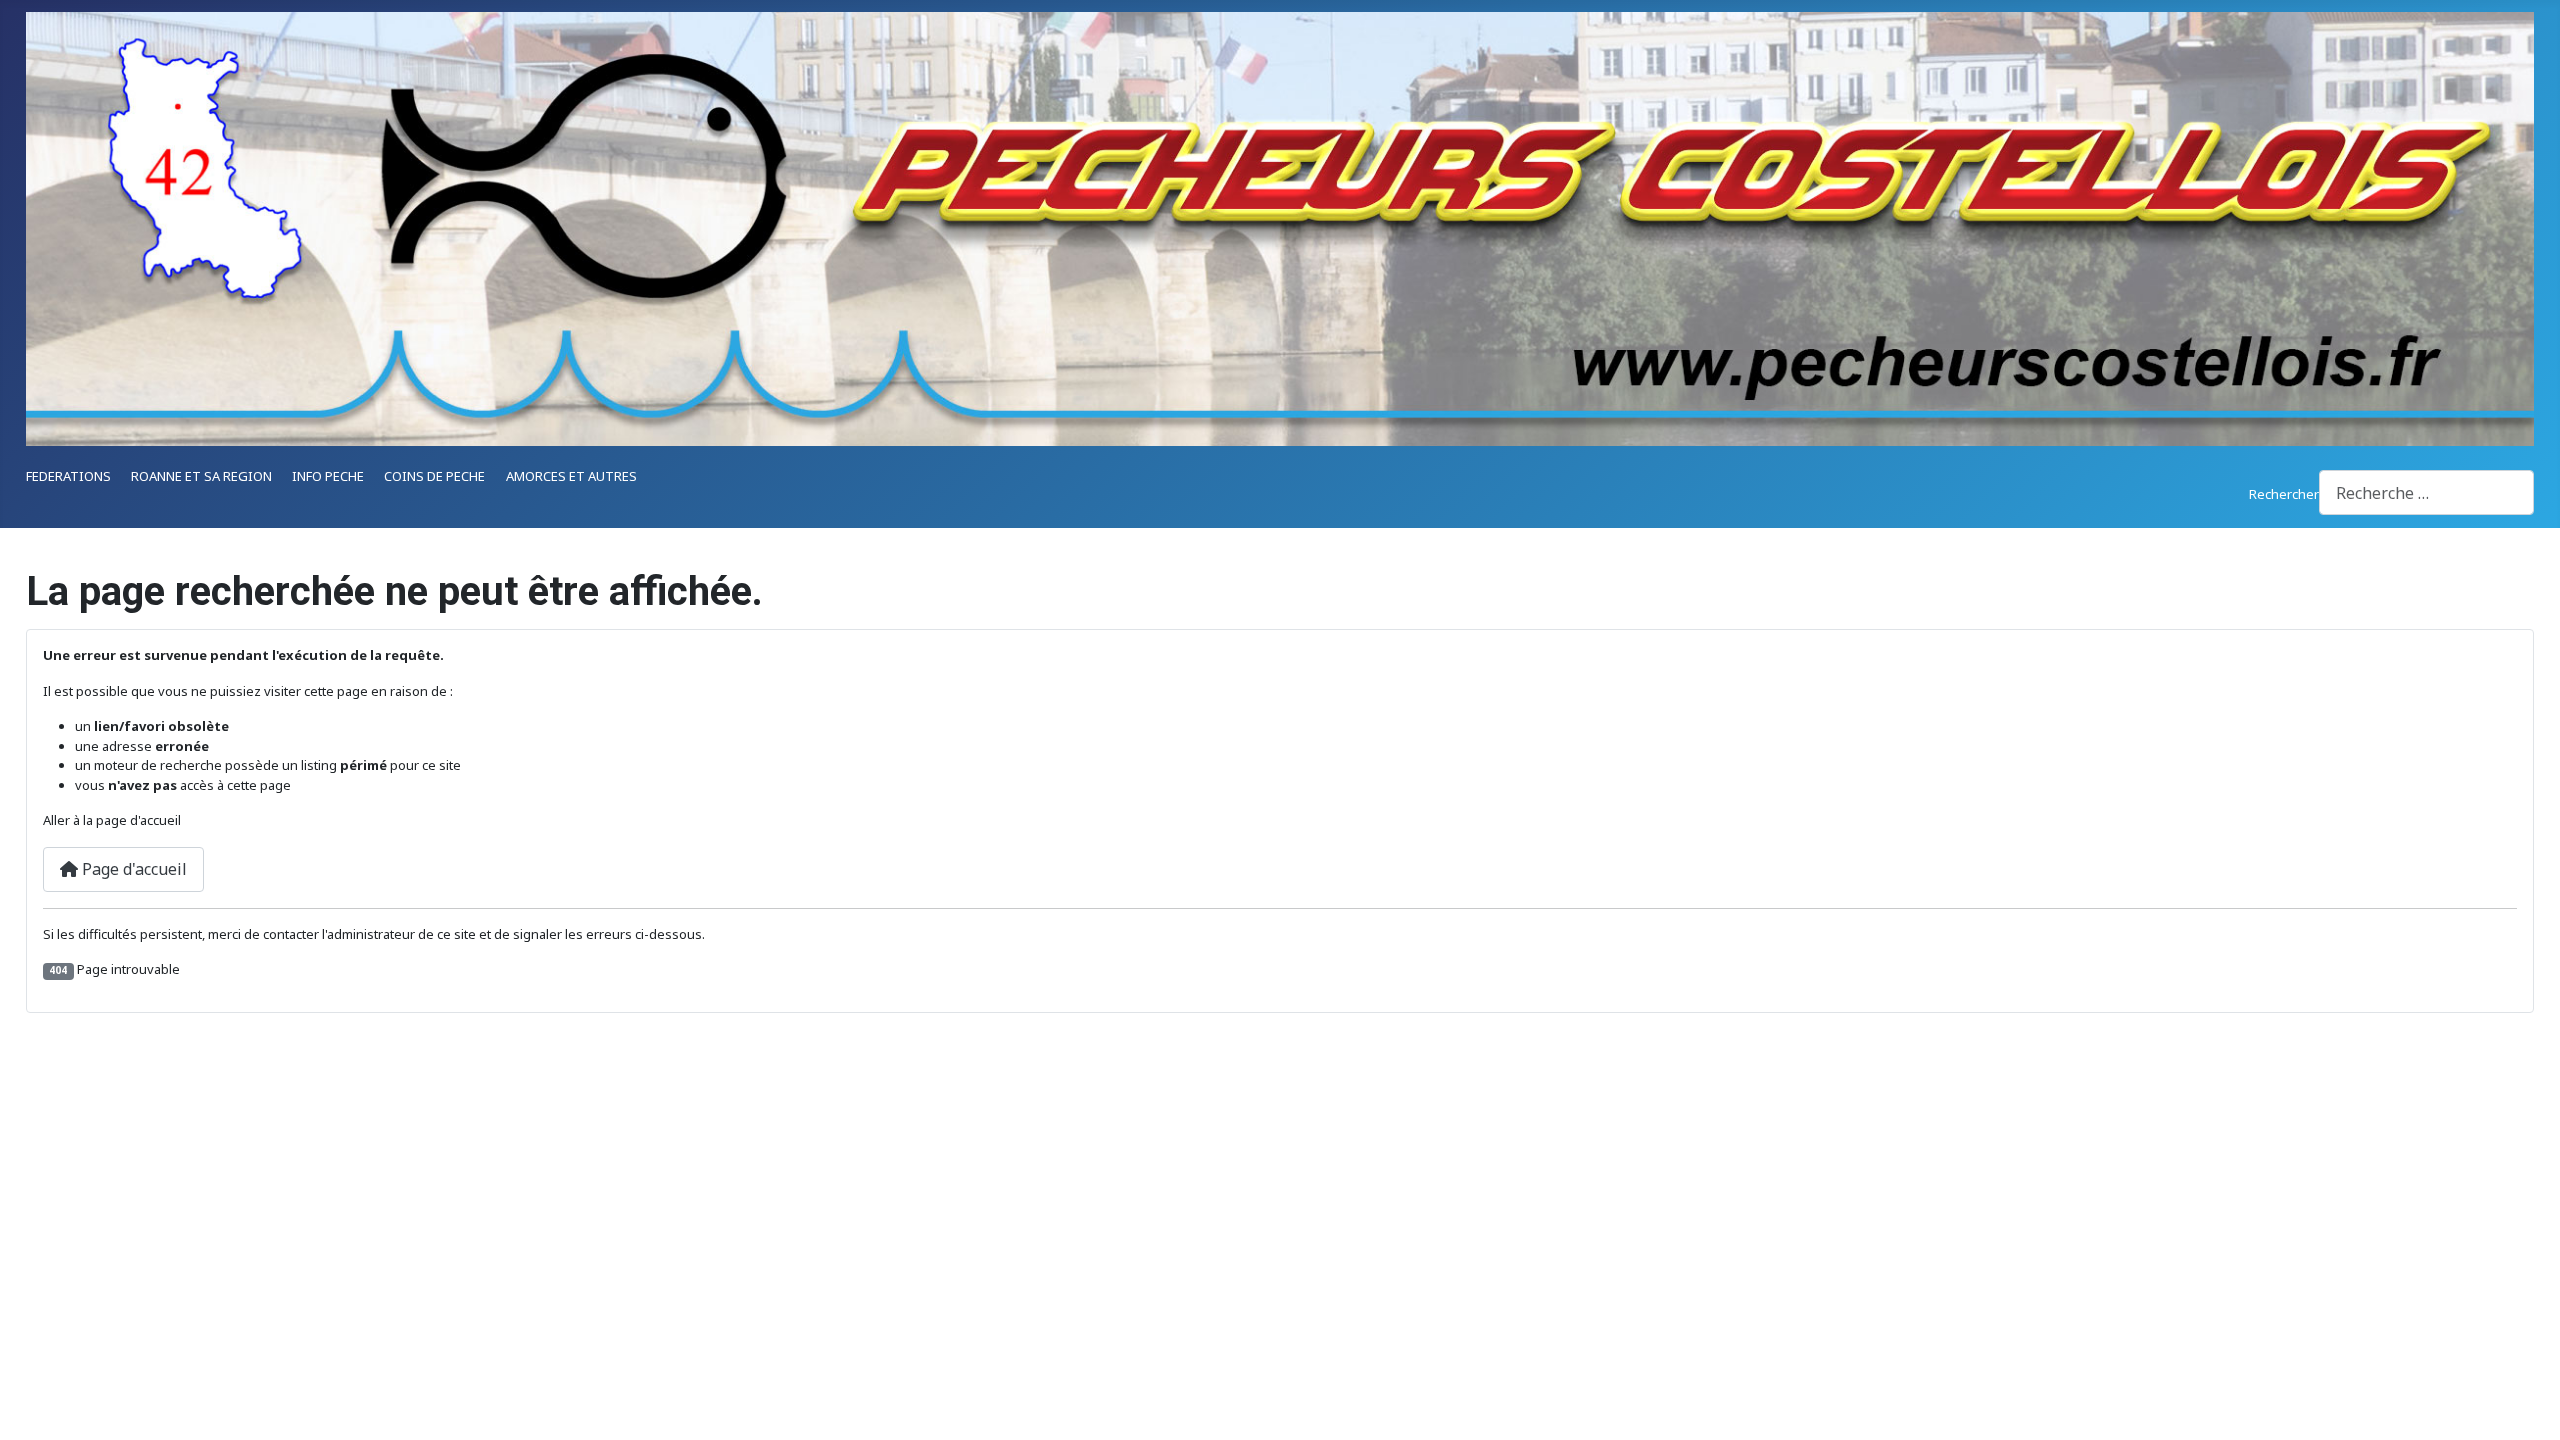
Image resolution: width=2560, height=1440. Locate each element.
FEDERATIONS (68, 476)
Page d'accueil (132, 869)
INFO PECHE (328, 476)
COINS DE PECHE (434, 476)
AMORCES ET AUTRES (571, 476)
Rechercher (2284, 494)
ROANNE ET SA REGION (201, 476)
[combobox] (2426, 492)
